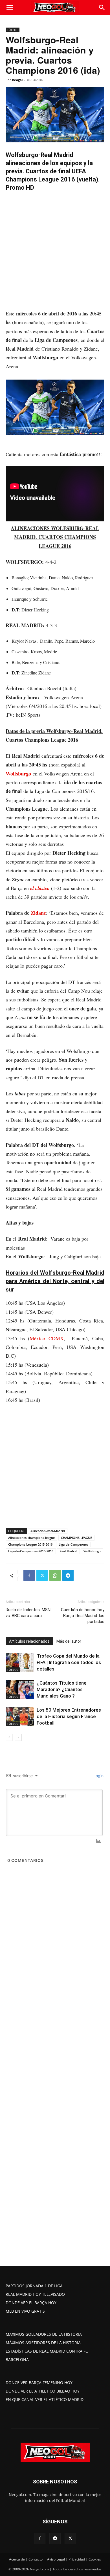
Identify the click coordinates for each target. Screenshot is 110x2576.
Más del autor (69, 1641)
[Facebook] (29, 1575)
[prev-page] (9, 1737)
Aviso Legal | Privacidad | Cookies (74, 2559)
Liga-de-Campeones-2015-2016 (31, 1551)
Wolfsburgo (18, 774)
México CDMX (47, 1338)
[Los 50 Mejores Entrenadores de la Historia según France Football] (20, 1717)
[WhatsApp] (55, 1575)
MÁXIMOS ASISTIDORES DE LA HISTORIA (43, 2343)
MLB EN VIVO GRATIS (25, 2311)
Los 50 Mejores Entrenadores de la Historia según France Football (69, 1716)
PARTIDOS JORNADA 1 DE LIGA (34, 2286)
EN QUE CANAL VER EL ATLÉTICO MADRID (45, 2399)
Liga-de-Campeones (73, 1544)
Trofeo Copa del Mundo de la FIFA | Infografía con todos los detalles (69, 1662)
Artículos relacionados (29, 1641)
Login (98, 1776)
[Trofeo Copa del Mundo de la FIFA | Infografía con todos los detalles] (20, 1663)
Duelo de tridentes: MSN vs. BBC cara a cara (28, 1613)
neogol (17, 80)
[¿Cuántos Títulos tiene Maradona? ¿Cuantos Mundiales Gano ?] (20, 1690)
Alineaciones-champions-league (31, 1538)
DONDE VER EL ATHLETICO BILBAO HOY (43, 2391)
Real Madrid (68, 1551)
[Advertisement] (55, 252)
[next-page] (18, 1737)
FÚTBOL (13, 30)
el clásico (40, 888)
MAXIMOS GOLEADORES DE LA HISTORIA (44, 2334)
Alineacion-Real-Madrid (48, 1531)
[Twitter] (42, 1575)
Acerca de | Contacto (26, 2559)
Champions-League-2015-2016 (30, 1544)
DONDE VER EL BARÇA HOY (31, 2303)
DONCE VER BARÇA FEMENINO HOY (39, 2383)
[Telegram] (68, 1575)
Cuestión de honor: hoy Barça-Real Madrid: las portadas (83, 1616)
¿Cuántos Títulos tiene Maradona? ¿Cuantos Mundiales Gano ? (62, 1689)
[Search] (102, 8)
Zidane (38, 913)
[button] (10, 8)
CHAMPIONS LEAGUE (76, 1538)
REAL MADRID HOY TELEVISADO (35, 2294)
